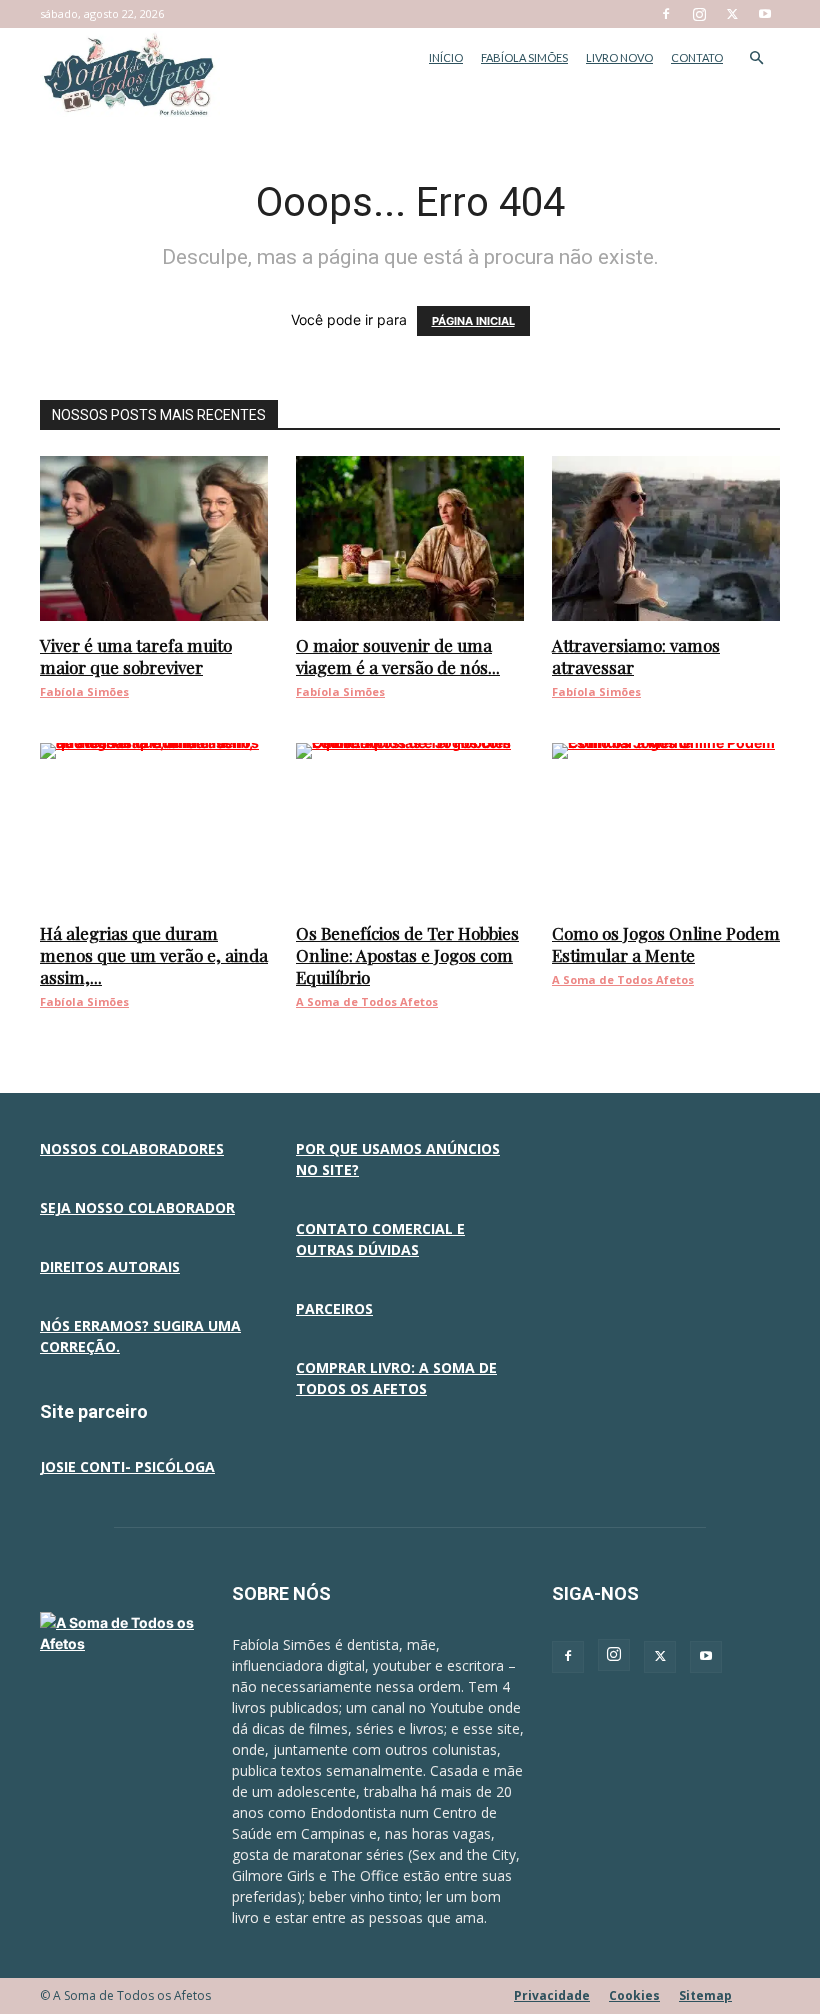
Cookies (634, 1995)
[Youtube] (765, 14)
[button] (756, 58)
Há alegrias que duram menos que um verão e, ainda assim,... (154, 955)
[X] (732, 14)
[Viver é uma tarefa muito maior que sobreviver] (154, 538)
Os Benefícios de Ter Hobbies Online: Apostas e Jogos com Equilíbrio (407, 955)
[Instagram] (699, 14)
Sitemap (705, 1995)
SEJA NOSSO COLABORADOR (137, 1207)
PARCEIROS (334, 1308)
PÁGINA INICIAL (473, 321)
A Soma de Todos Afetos (367, 1001)
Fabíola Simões (84, 691)
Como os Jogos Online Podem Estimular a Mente (666, 944)
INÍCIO (446, 57)
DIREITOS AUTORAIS (110, 1266)
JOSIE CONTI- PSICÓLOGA (127, 1466)
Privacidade (552, 1995)
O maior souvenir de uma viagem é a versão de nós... (398, 656)
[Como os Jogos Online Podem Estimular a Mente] (666, 825)
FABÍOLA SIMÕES (524, 57)
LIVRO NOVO (619, 57)
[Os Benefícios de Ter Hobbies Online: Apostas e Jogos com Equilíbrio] (410, 825)
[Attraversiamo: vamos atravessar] (666, 538)
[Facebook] (666, 14)
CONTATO (697, 57)
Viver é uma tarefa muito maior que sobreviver (136, 656)
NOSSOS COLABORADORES (132, 1148)
